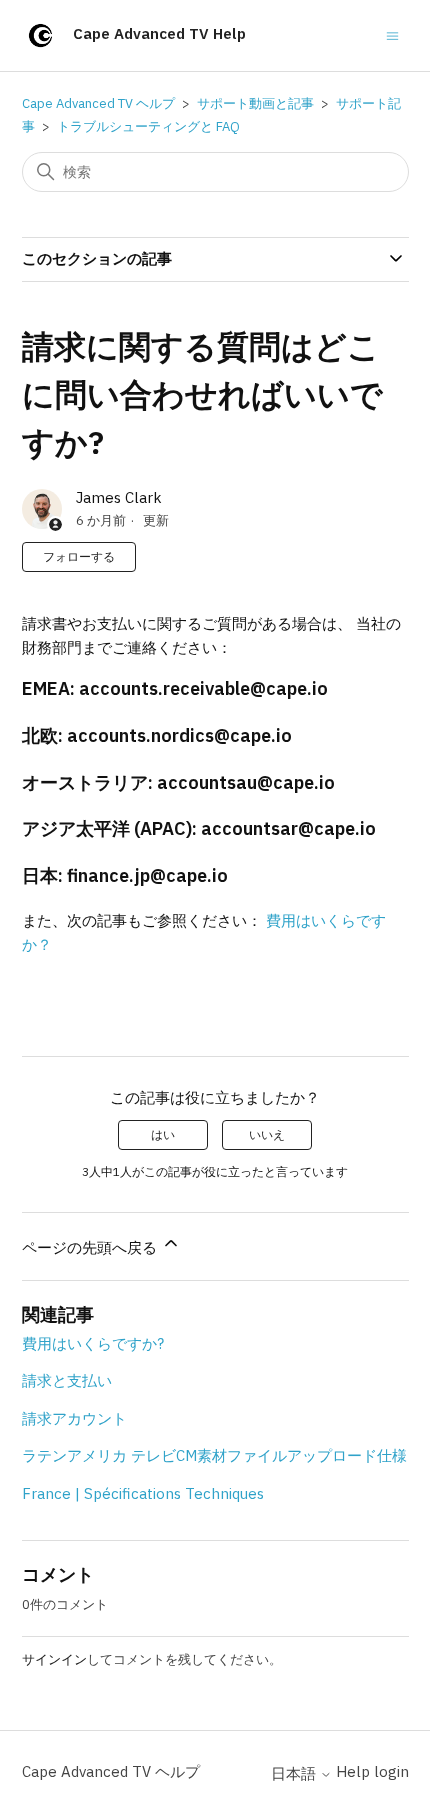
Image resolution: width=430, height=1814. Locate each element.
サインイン (54, 1659)
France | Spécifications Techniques (143, 1493)
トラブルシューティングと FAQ (148, 126)
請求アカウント (74, 1418)
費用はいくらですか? (93, 1343)
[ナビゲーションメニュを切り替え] (392, 34)
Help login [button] (372, 1771)
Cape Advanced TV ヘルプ (98, 103)
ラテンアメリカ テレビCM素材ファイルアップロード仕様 (214, 1455)
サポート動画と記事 (255, 103)
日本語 (295, 1773)
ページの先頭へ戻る (91, 1247)
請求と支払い (67, 1380)
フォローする (79, 556)
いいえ (267, 1134)
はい (163, 1134)
